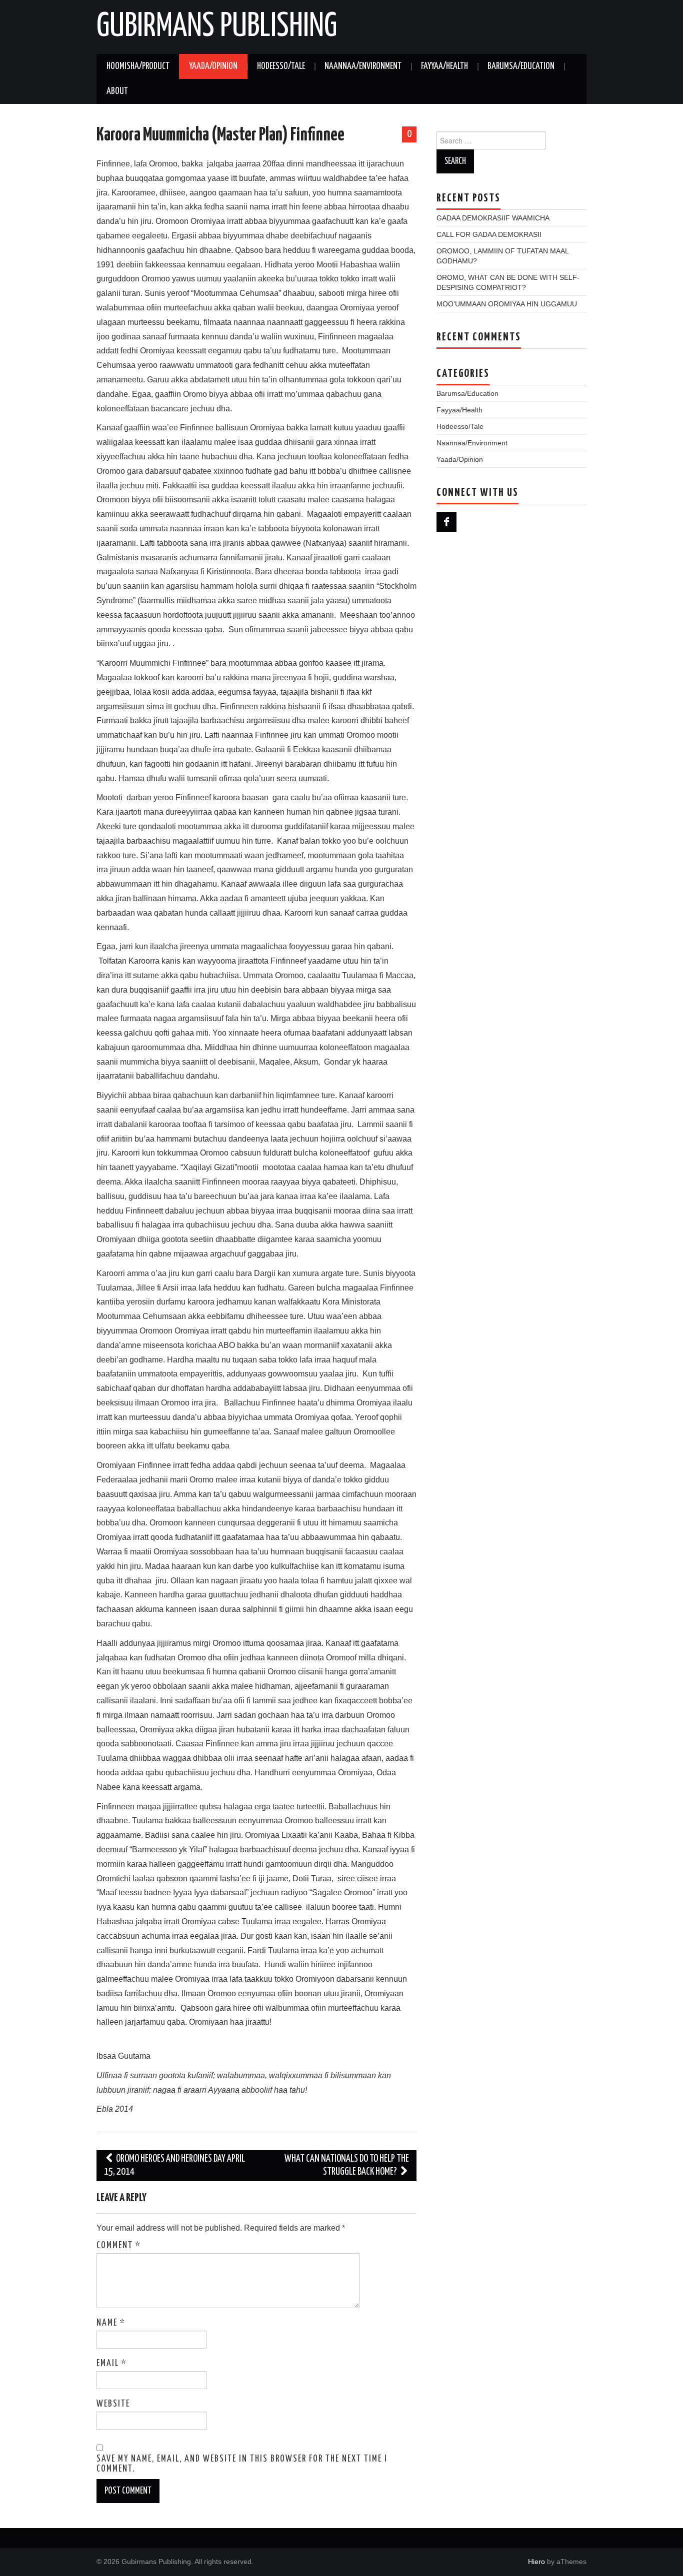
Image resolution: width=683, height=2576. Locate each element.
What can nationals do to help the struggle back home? (347, 2165)
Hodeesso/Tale (281, 66)
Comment (119, 2246)
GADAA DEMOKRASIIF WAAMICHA (493, 218)
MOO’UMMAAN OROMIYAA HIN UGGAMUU (507, 304)
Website (113, 2404)
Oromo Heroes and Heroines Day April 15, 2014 (174, 2165)
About (117, 91)
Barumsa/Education (521, 66)
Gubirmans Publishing (217, 27)
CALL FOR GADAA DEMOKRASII (489, 234)
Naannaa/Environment (363, 66)
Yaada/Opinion (213, 66)
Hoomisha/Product (138, 66)
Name (111, 2323)
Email (112, 2364)
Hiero (536, 2562)
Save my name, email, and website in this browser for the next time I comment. (242, 2464)
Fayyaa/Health (444, 66)
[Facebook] (446, 522)
